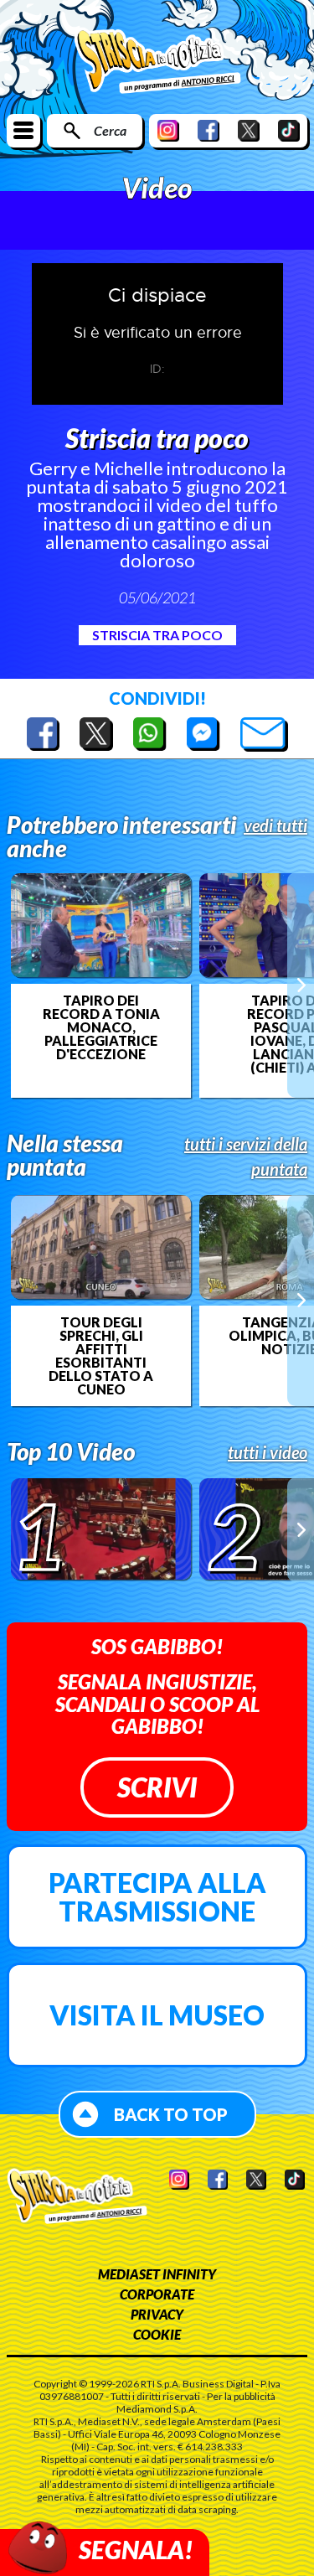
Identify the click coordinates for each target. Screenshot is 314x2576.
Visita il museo (157, 2015)
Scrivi (157, 1787)
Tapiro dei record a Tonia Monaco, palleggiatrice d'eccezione (101, 1027)
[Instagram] (168, 130)
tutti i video (268, 1452)
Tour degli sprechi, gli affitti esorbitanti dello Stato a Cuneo (101, 1356)
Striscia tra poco (157, 635)
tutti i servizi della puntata (246, 1156)
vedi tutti (275, 825)
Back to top (171, 2114)
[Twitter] (249, 130)
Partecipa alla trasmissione (157, 1897)
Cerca (110, 130)
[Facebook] (208, 130)
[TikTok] (289, 130)
